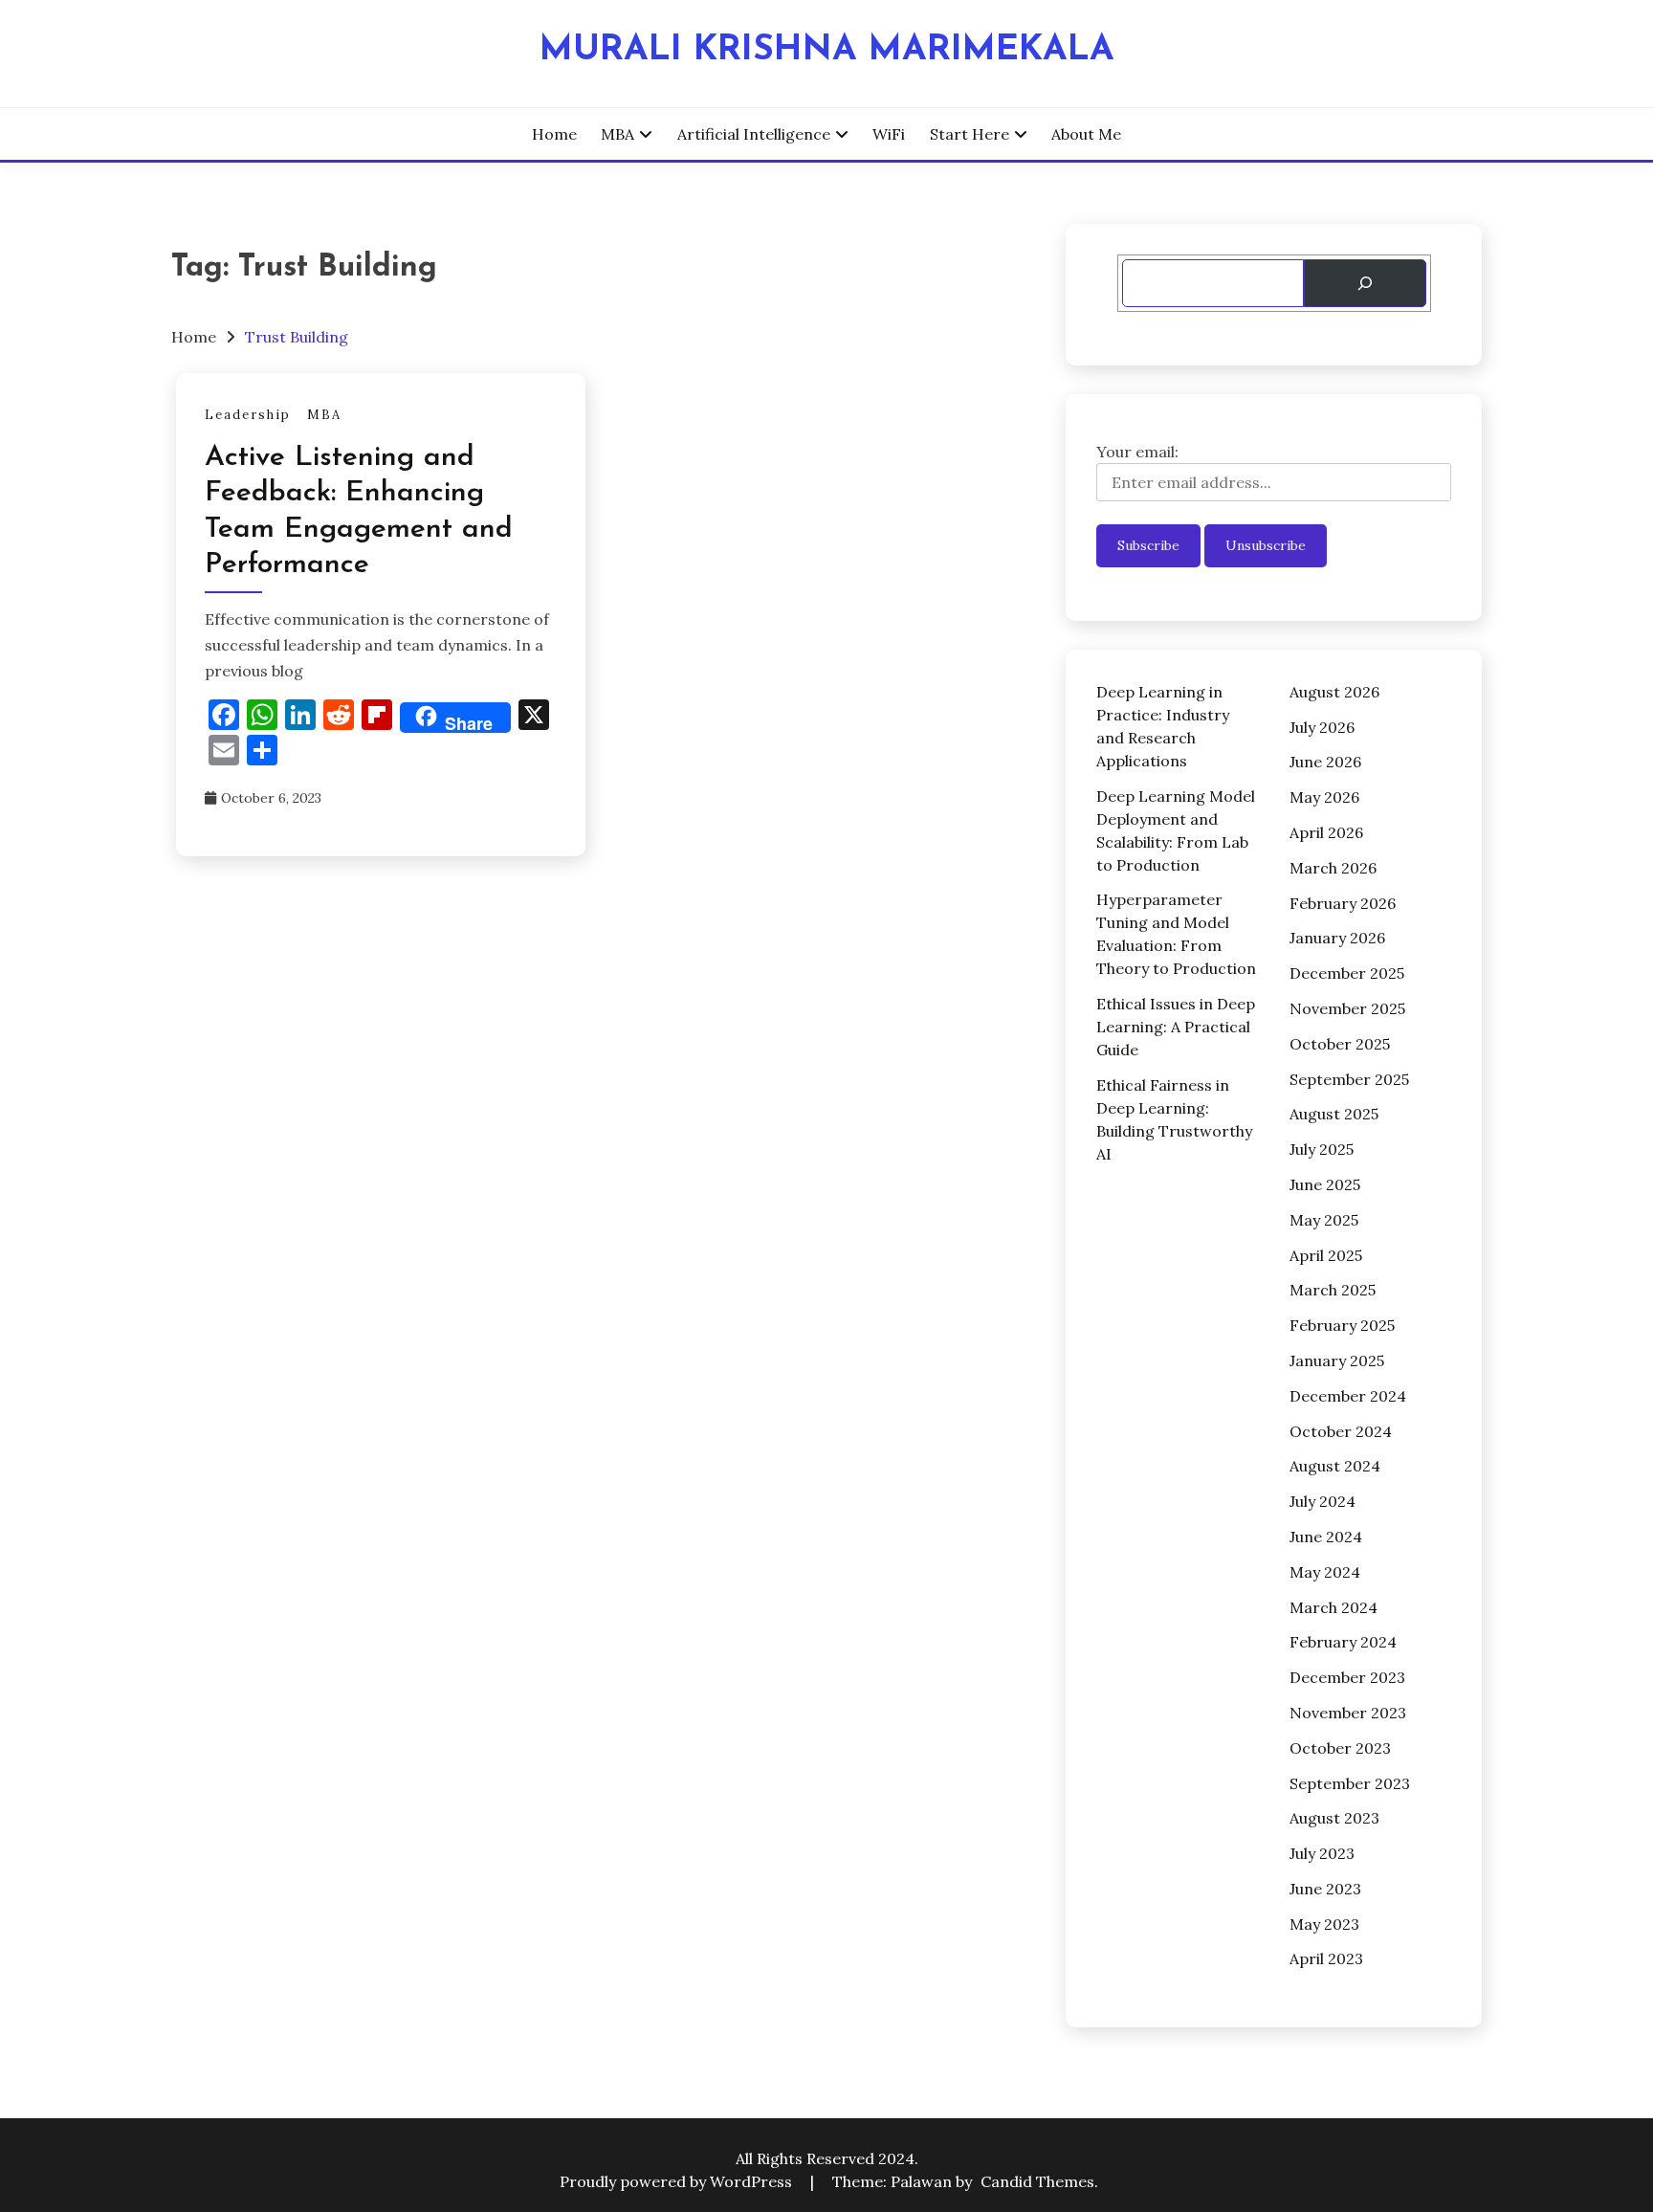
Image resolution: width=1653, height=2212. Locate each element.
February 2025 (1342, 1325)
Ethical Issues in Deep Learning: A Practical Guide (1176, 1027)
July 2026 (1322, 727)
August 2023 (1334, 1818)
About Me (1086, 134)
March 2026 (1333, 868)
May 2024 (1325, 1572)
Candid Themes (1037, 2181)
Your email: (1137, 452)
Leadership (248, 415)
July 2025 (1322, 1149)
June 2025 (1325, 1184)
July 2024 (1322, 1501)
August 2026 (1334, 692)
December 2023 (1347, 1677)
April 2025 (1326, 1255)
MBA (617, 134)
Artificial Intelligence (754, 134)
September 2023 (1350, 1783)
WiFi (889, 134)
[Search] (1365, 283)
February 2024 (1343, 1642)
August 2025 (1334, 1114)
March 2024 (1333, 1607)
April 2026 (1326, 832)
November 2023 (1348, 1713)
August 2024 (1335, 1466)
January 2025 (1337, 1360)
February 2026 (1343, 903)
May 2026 (1324, 797)
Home (554, 134)
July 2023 (1322, 1853)
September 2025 (1349, 1079)
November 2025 (1347, 1008)
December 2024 (1348, 1396)
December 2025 (1347, 973)
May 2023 (1324, 1924)
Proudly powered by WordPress (678, 2181)
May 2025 (1324, 1220)
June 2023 (1325, 1889)
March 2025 (1333, 1290)
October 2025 (1340, 1044)
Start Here (970, 134)
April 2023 (1326, 1958)
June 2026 (1325, 762)
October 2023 (1340, 1748)
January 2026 (1337, 938)
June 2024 (1326, 1537)
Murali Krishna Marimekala (827, 50)
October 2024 (1341, 1431)
